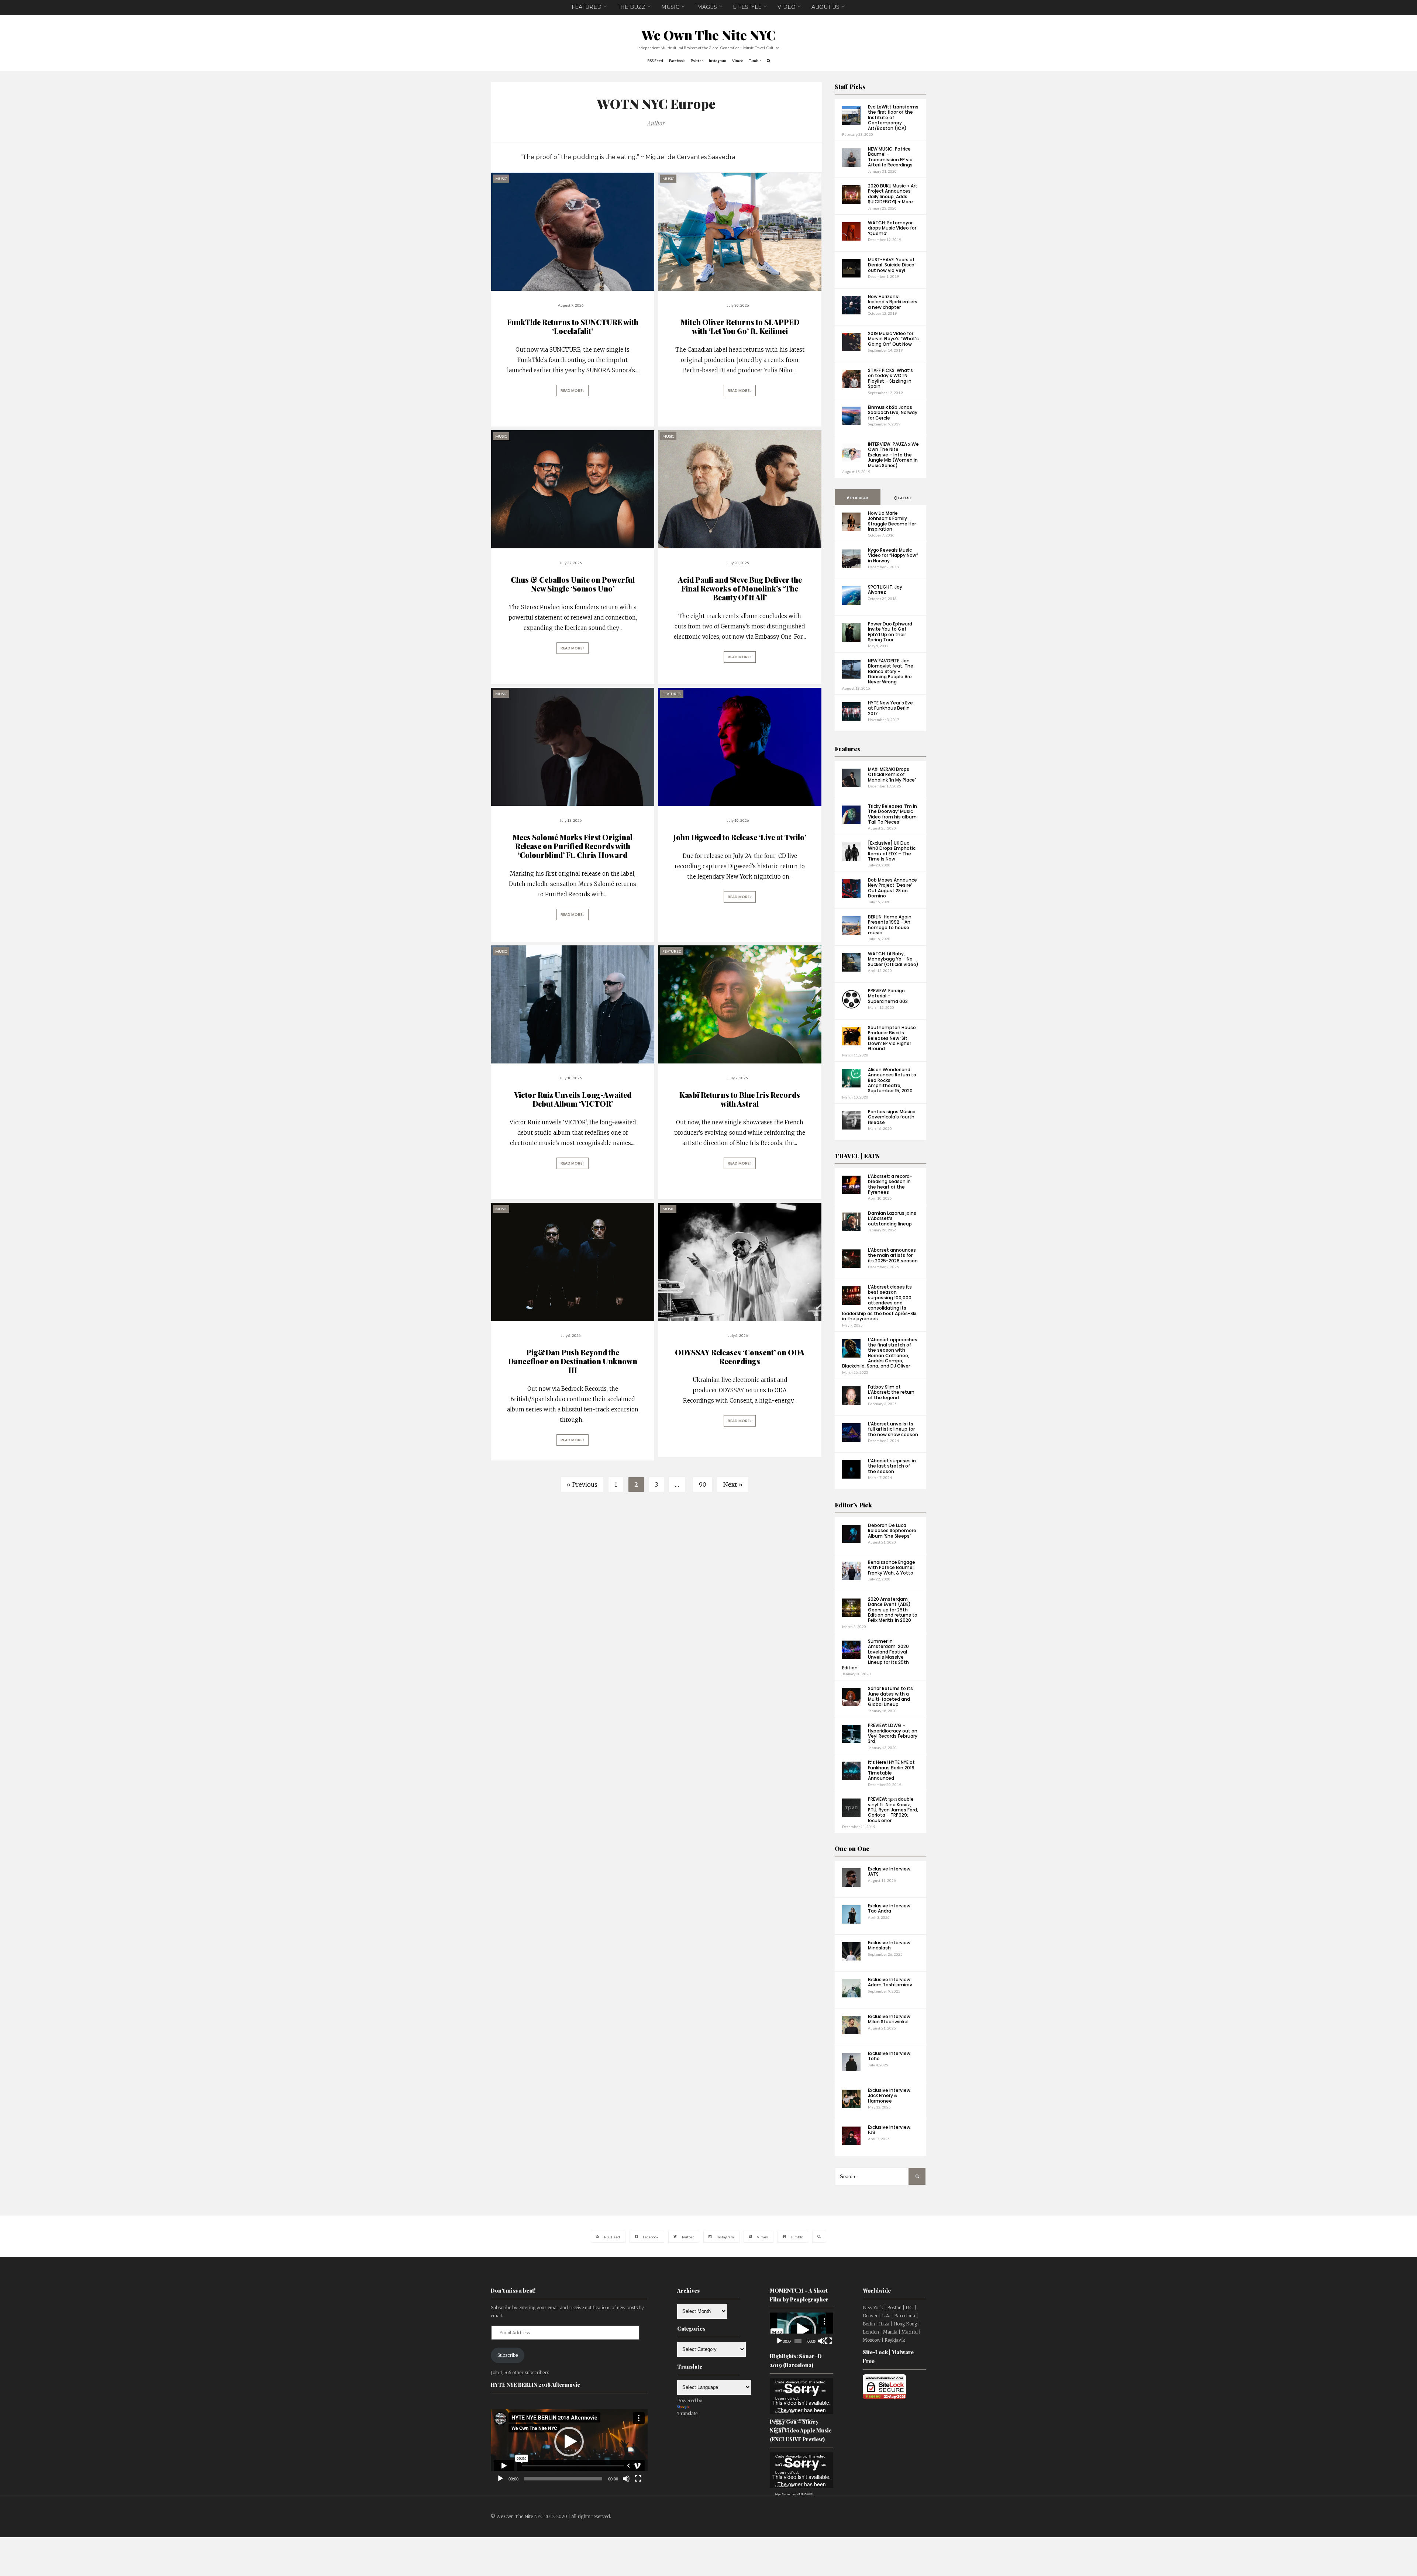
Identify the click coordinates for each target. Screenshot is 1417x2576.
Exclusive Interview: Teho (890, 2056)
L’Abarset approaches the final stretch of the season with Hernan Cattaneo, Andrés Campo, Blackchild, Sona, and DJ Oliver (880, 1353)
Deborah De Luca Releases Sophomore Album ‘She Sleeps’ (892, 1531)
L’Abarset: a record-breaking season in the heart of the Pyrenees (890, 1184)
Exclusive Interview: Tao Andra (890, 1908)
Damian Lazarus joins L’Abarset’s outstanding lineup (892, 1218)
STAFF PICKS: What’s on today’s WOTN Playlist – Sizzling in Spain (890, 378)
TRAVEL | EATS (857, 1156)
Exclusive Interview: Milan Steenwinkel (890, 2019)
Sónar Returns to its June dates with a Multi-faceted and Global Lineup (890, 1696)
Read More (572, 391)
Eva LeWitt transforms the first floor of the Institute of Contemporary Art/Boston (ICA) (893, 118)
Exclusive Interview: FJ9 (890, 2130)
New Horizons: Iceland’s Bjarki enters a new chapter (893, 302)
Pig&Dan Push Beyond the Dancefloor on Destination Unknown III (573, 1361)
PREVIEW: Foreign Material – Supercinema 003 (888, 996)
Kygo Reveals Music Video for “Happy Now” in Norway (893, 555)
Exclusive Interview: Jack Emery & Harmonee (890, 2096)
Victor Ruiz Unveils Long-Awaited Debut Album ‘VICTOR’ (573, 1099)
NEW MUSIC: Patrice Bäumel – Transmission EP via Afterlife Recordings (890, 157)
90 (703, 1484)
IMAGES (706, 7)
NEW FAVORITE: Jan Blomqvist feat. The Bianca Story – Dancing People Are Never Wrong (891, 671)
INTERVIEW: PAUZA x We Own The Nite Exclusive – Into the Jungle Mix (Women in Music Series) (893, 455)
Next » (733, 1484)
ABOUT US (825, 7)
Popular (859, 498)
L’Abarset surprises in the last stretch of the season (892, 1466)
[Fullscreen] (638, 2479)
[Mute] (626, 2479)
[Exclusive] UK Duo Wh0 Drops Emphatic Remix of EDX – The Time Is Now (892, 851)
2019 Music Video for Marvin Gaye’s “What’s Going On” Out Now (893, 339)
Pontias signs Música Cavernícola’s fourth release (892, 1117)
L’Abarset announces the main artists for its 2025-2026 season (893, 1255)
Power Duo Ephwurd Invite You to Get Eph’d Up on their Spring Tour (890, 632)
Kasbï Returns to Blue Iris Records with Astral (740, 1099)
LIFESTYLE (747, 7)
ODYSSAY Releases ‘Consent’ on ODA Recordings (740, 1357)
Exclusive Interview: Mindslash (890, 1945)
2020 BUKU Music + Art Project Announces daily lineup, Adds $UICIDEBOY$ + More (893, 194)
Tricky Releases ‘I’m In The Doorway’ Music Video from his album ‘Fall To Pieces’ (892, 814)
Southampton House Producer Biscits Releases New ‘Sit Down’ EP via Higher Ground (892, 1038)
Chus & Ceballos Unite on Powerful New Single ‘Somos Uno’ (573, 584)
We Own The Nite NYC (709, 35)
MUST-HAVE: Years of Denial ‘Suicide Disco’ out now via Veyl (892, 265)
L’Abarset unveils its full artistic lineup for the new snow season (893, 1429)
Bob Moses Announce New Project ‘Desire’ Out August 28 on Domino (892, 888)
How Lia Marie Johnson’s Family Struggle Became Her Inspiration (892, 521)
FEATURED (587, 7)
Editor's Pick (853, 1505)
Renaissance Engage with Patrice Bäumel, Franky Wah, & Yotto (892, 1568)
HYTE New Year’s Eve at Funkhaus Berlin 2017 (890, 708)
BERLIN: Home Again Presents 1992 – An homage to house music (890, 925)
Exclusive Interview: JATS (890, 1871)
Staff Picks (850, 87)
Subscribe (508, 2355)
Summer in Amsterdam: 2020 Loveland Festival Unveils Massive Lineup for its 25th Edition (875, 1654)
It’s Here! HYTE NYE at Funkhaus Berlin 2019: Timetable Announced (892, 1770)
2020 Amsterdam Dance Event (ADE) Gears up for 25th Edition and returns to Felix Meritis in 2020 (893, 1610)
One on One (852, 1849)
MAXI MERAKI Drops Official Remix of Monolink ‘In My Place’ (892, 775)
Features (847, 749)
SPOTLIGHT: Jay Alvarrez (885, 589)
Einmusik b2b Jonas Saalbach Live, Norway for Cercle (893, 413)
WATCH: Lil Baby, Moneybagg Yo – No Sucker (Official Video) (893, 959)
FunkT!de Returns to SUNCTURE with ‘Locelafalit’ (573, 326)
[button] (569, 2442)
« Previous (582, 1484)
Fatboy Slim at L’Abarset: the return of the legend (891, 1392)
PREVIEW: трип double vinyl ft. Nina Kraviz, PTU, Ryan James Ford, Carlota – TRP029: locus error (893, 1810)
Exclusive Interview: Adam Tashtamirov (890, 1982)
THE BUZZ (631, 7)
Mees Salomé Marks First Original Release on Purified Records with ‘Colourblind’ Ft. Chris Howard (573, 846)
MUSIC (670, 7)
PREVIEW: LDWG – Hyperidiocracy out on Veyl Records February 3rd (893, 1733)
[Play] (500, 2479)
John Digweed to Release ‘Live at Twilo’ (740, 837)
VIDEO (787, 7)
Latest (905, 498)
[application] (569, 2442)
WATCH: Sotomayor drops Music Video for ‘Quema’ (892, 228)
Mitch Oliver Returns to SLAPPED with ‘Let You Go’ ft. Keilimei (740, 326)
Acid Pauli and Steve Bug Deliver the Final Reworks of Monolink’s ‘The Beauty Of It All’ (740, 588)
